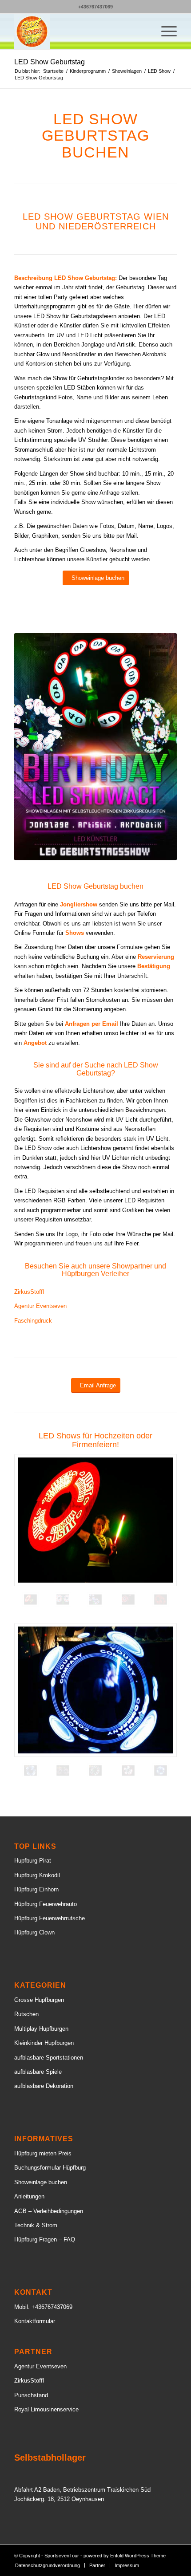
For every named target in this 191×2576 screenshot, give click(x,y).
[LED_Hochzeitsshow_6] (128, 1599)
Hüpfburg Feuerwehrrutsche (50, 1918)
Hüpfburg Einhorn (36, 1889)
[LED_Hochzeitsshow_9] (95, 1520)
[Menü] (165, 32)
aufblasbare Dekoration (44, 2086)
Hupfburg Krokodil (37, 1875)
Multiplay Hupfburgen (41, 2029)
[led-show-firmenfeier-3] (128, 1771)
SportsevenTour (62, 2556)
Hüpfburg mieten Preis (43, 2153)
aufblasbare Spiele (38, 2072)
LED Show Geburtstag (50, 62)
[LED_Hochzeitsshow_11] (161, 1599)
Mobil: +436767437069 (43, 2307)
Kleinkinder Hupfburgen (44, 2043)
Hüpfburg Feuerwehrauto (46, 1904)
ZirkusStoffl (29, 1292)
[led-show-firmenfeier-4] (161, 1771)
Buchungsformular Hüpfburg (50, 2168)
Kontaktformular (35, 2321)
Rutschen (26, 2014)
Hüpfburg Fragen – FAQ (45, 2239)
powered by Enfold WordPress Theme (125, 2556)
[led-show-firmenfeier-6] (63, 1771)
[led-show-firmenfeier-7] (95, 1690)
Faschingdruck (33, 1321)
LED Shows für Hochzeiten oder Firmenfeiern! (95, 1440)
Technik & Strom (36, 2225)
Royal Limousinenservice (46, 2409)
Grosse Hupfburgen (39, 2000)
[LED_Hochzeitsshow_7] (95, 1599)
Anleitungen (29, 2196)
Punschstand (31, 2395)
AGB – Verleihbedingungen (49, 2211)
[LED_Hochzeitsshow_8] (63, 1599)
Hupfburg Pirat (33, 1861)
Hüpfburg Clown (34, 1932)
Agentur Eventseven (40, 1306)
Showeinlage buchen (41, 2182)
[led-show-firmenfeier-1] (95, 1771)
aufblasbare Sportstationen (49, 2058)
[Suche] (144, 32)
